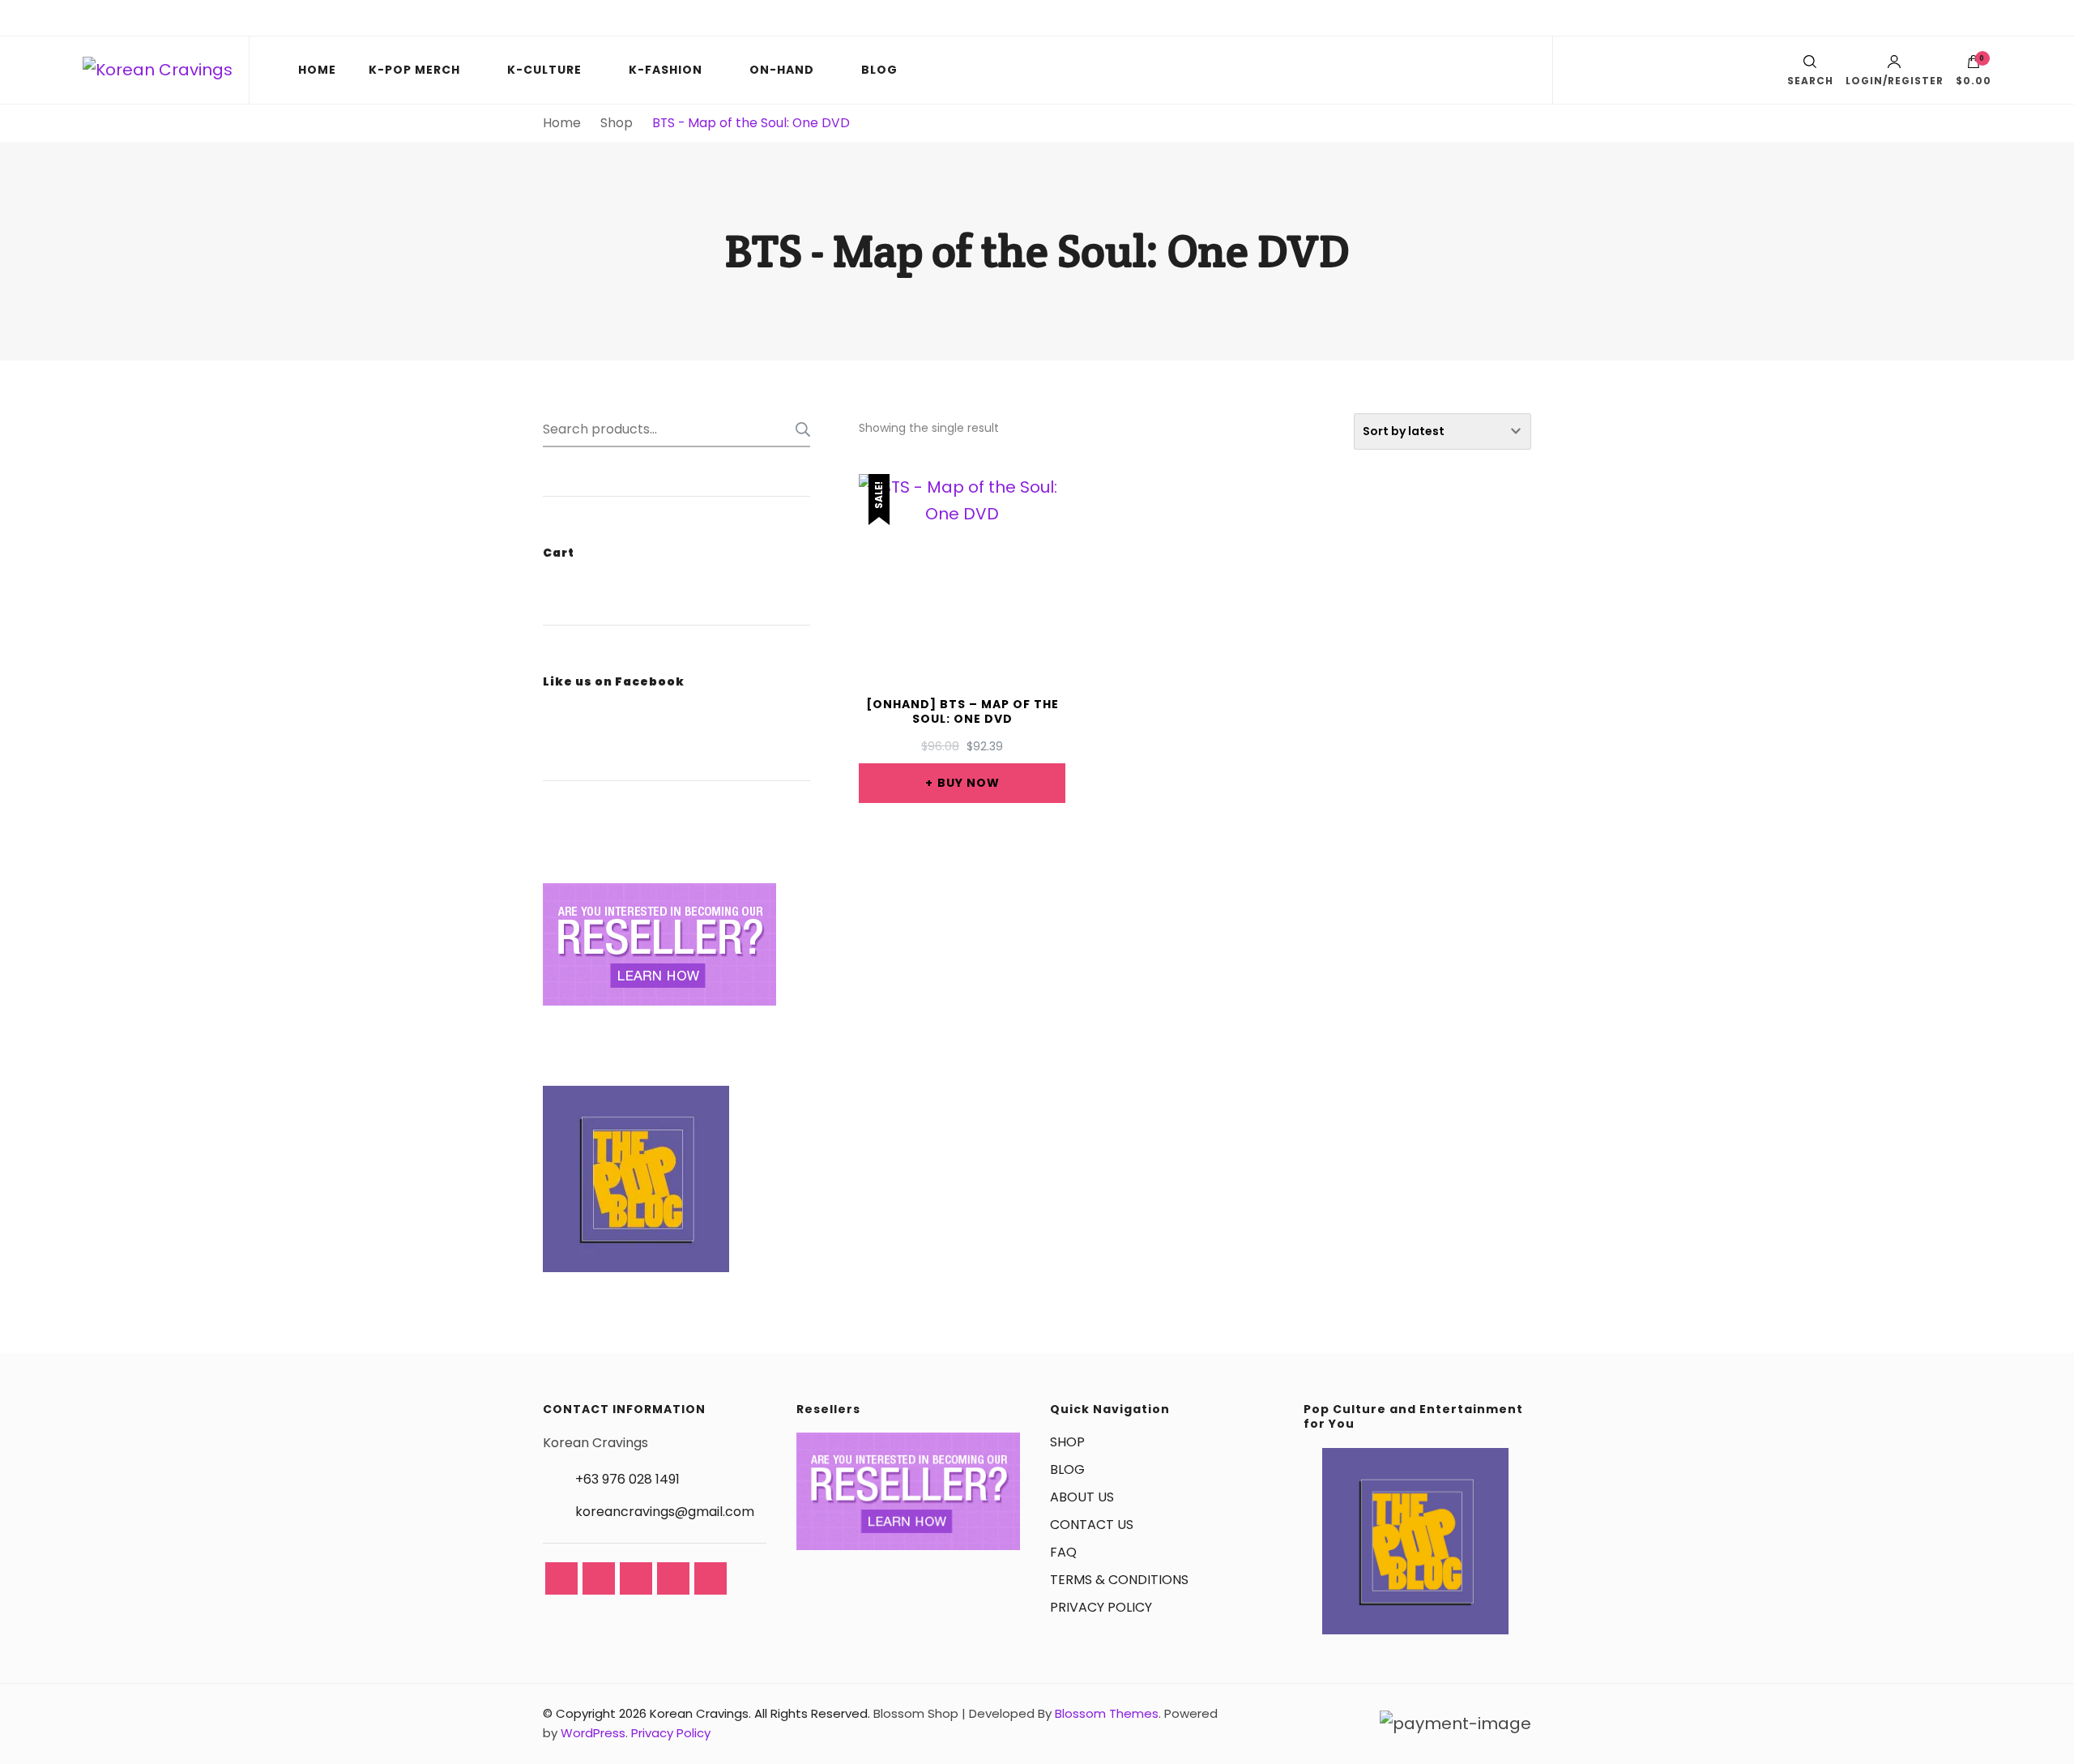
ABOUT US (1082, 1497)
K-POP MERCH (414, 70)
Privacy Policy (671, 1733)
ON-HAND (782, 70)
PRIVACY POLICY (1101, 1607)
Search (798, 429)
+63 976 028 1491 (627, 1479)
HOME (317, 70)
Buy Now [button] (969, 783)
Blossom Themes (1107, 1713)
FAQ (1063, 1552)
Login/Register (1895, 80)
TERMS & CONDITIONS (1119, 1580)
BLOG (879, 70)
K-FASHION (666, 70)
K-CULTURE (544, 70)
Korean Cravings (699, 1713)
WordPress (593, 1733)
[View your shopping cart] (1974, 66)
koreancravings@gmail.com (665, 1512)
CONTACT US (1092, 1525)
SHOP (1067, 1442)
